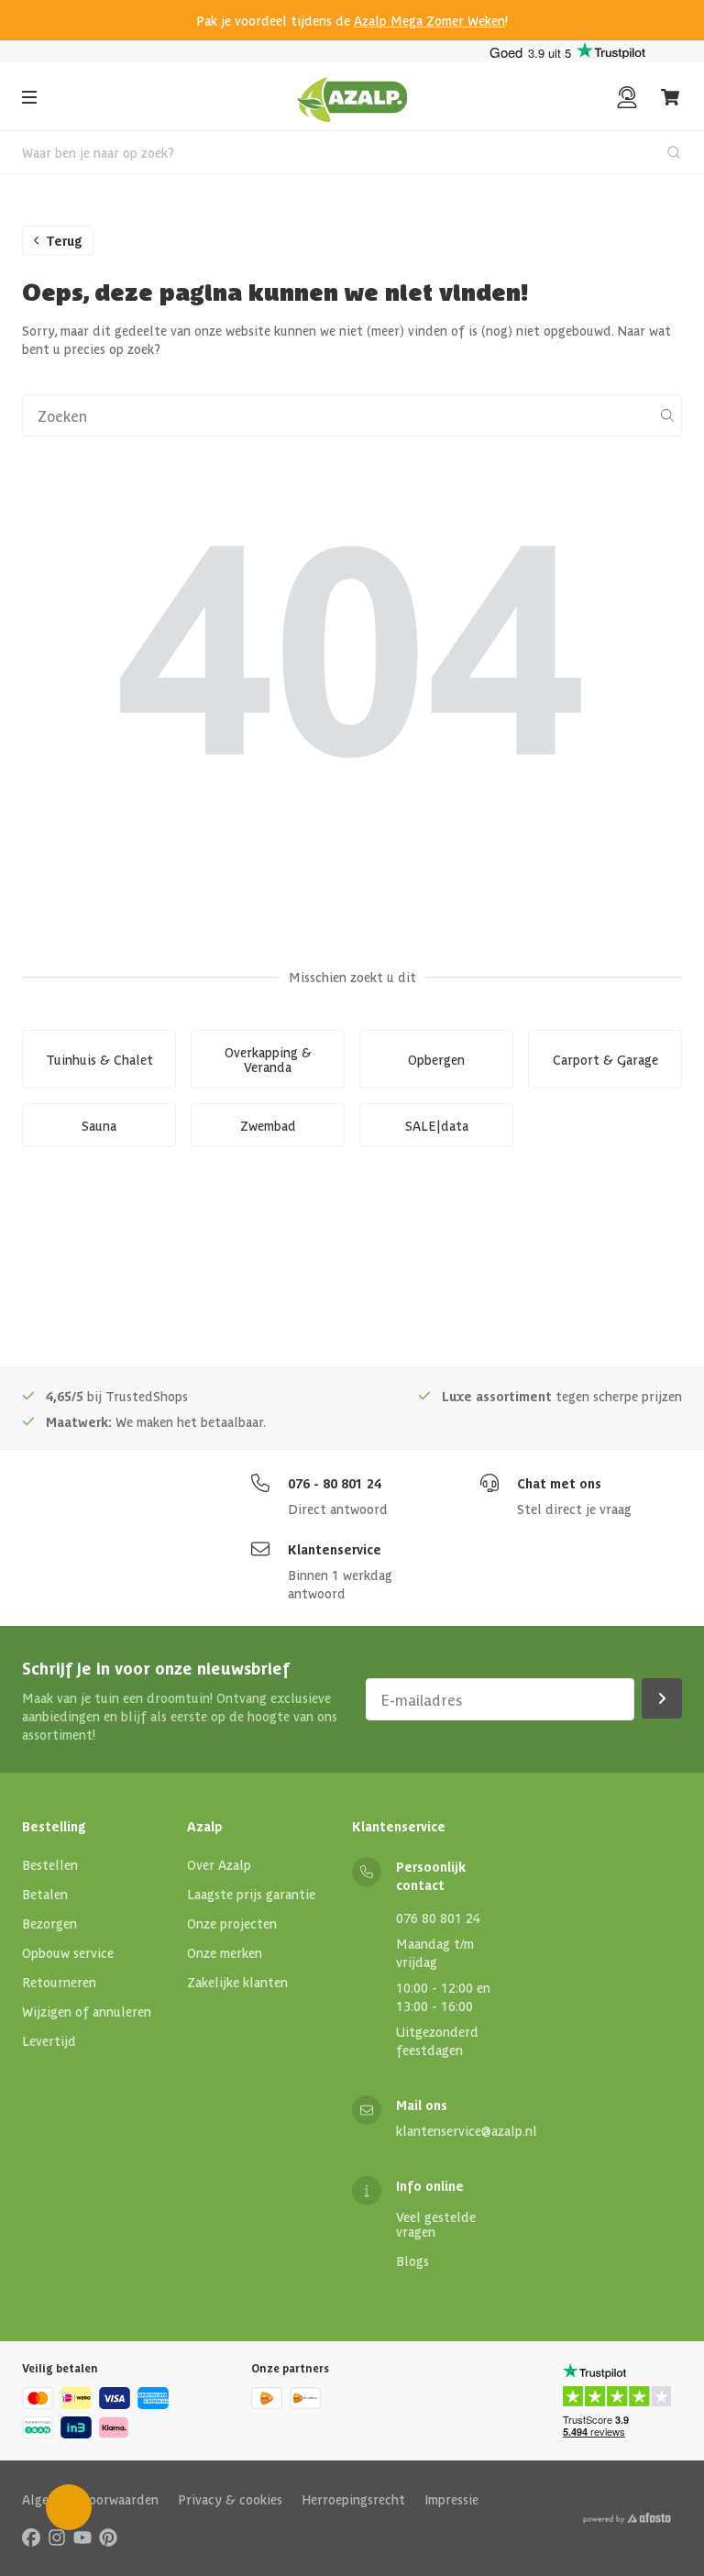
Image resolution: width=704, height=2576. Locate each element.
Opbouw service (68, 1952)
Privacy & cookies (230, 2499)
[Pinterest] (108, 2537)
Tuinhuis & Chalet (99, 1059)
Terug (64, 240)
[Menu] (29, 97)
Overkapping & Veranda (268, 1059)
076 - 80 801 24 (335, 1483)
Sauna (99, 1125)
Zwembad (268, 1125)
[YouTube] (82, 2537)
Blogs (412, 2261)
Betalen (45, 1894)
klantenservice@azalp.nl (467, 2130)
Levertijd (49, 2040)
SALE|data (437, 1125)
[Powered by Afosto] (627, 2518)
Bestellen (50, 1864)
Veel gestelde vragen (436, 2224)
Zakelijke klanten (237, 1982)
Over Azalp (219, 1864)
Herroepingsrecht (353, 2499)
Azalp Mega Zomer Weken (429, 20)
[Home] (352, 97)
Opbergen (436, 1059)
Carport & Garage (605, 1059)
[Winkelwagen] (671, 97)
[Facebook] (31, 2537)
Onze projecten (232, 1923)
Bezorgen (49, 1923)
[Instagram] (57, 2537)
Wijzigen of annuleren (87, 2011)
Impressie (451, 2499)
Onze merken (225, 1952)
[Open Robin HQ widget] (69, 2507)
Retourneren (59, 1982)
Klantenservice (335, 1549)
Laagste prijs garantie (251, 1894)
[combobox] (352, 152)
